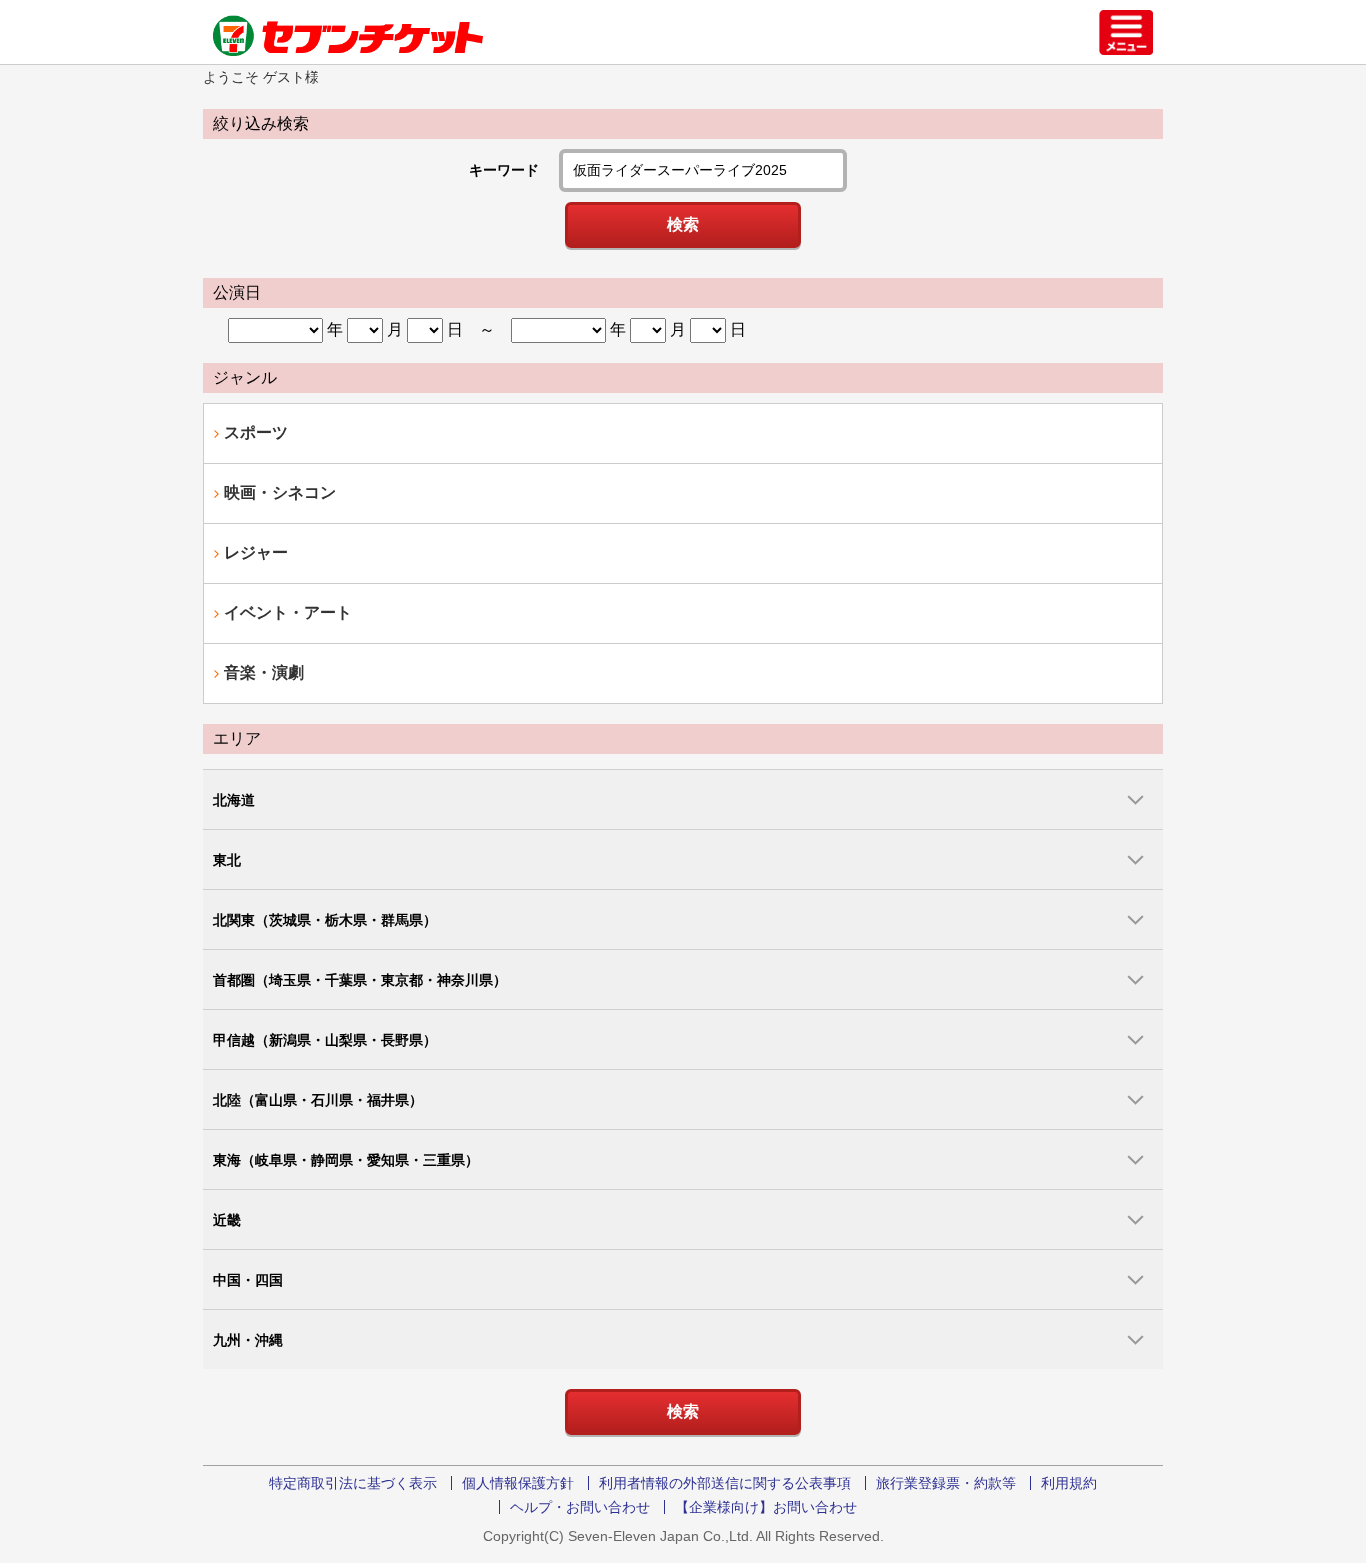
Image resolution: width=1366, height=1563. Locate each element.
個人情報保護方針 (518, 1483)
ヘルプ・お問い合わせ (580, 1507)
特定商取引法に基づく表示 (353, 1483)
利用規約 (1069, 1483)
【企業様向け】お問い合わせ (766, 1507)
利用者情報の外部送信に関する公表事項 (725, 1483)
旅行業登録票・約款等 (946, 1483)
